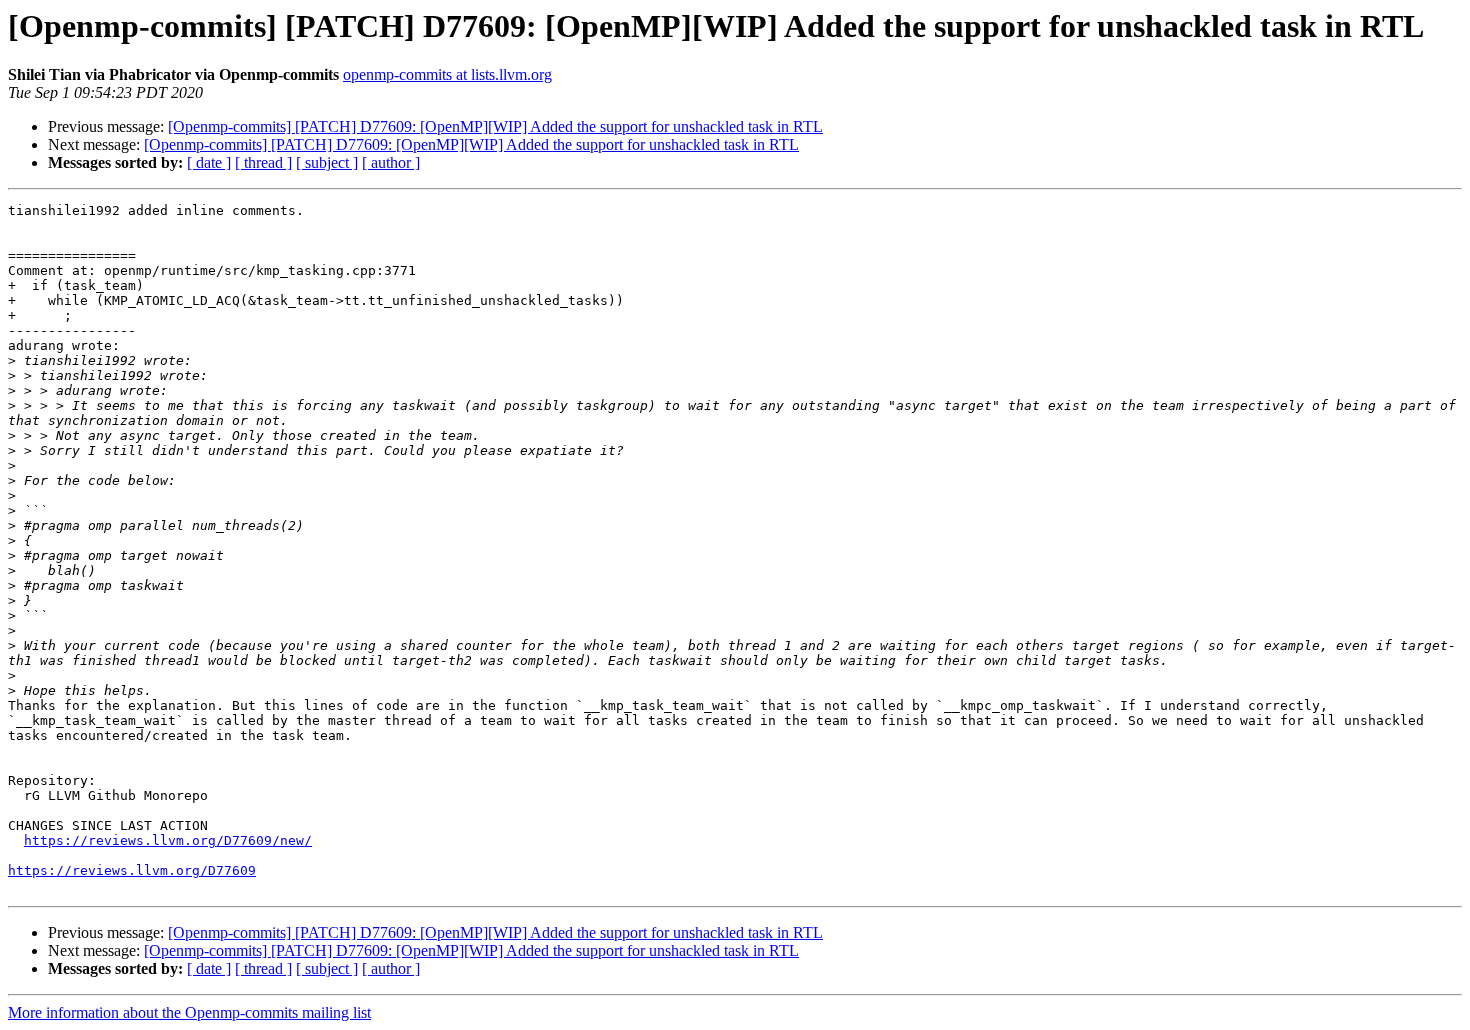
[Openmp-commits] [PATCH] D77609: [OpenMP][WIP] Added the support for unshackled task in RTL (495, 126)
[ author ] (391, 162)
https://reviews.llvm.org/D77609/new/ (168, 840)
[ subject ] (327, 162)
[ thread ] (263, 162)
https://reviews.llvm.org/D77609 (132, 870)
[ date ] (209, 162)
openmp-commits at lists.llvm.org (447, 74)
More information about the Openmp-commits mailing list (189, 1012)
